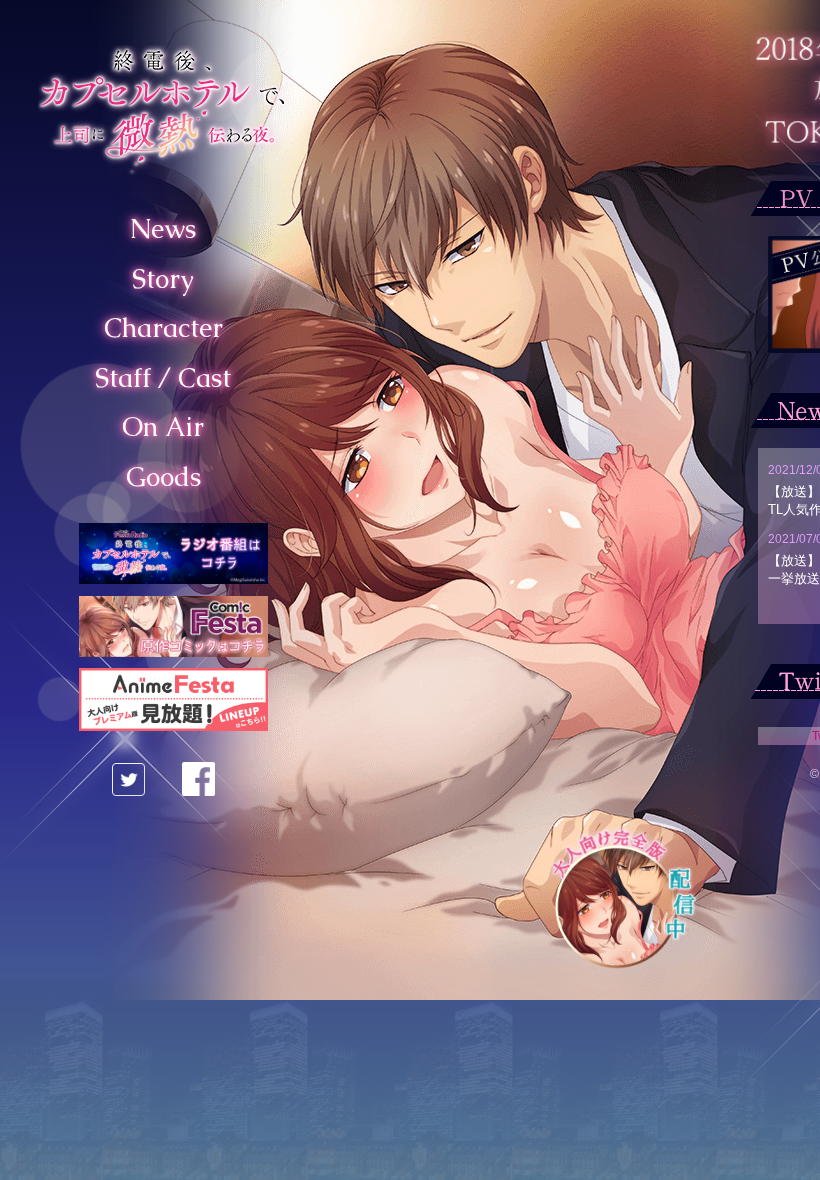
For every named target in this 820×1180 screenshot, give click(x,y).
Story (163, 279)
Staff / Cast (163, 378)
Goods (163, 477)
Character (163, 328)
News (163, 229)
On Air (163, 427)
